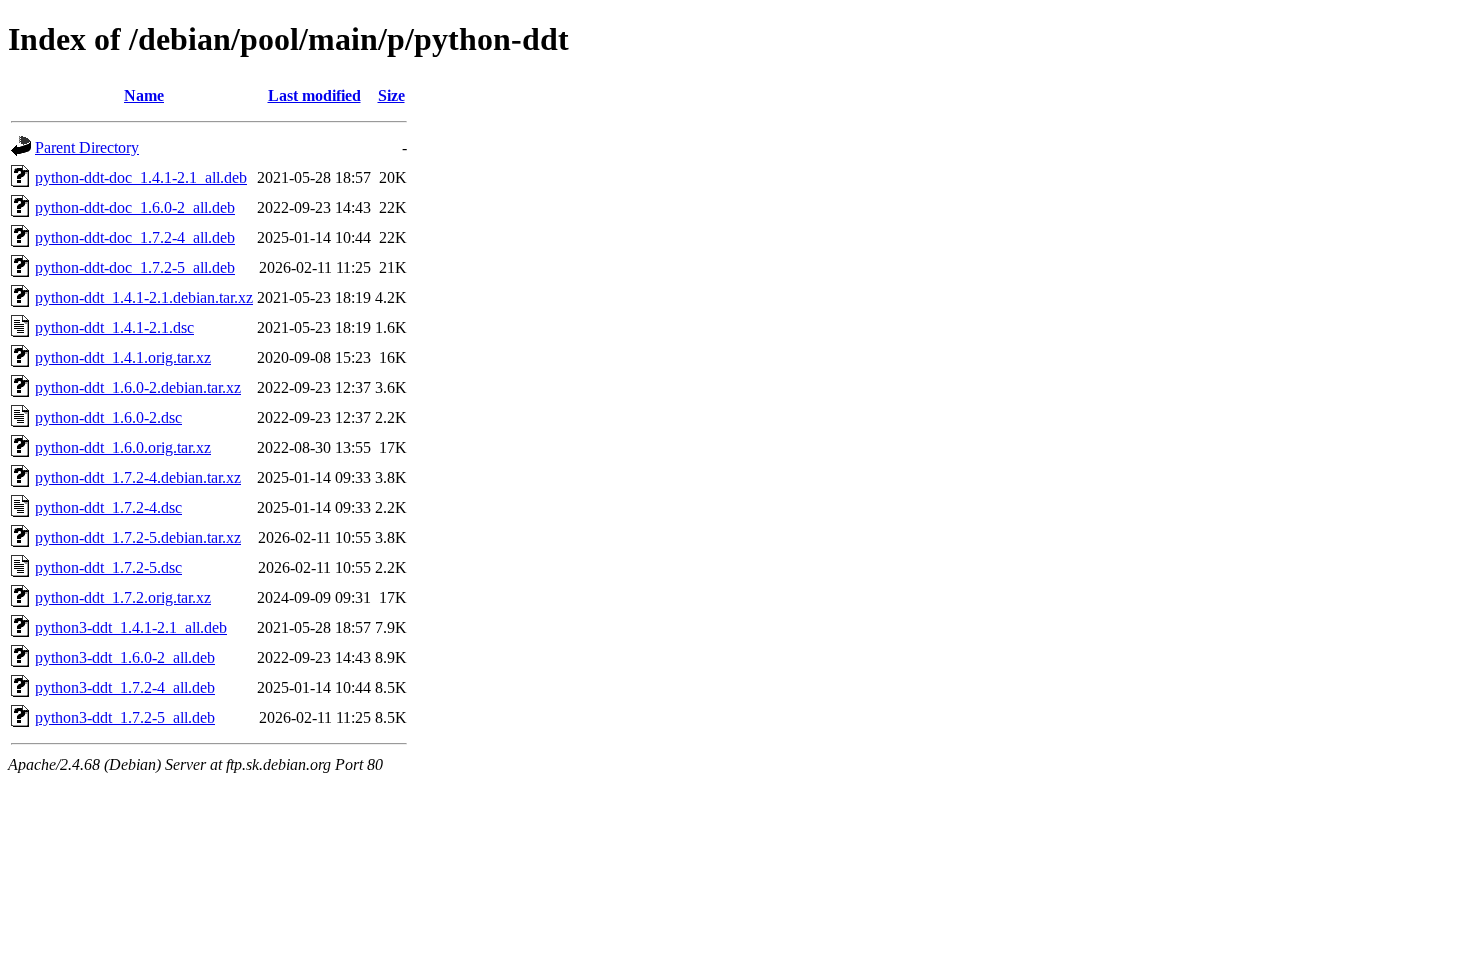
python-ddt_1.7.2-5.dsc (108, 567)
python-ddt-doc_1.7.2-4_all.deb (135, 237)
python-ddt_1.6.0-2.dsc (108, 417)
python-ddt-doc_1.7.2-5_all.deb (135, 267)
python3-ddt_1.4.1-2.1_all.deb (131, 627)
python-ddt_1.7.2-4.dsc (108, 507)
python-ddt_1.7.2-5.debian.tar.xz (138, 537)
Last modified (314, 95)
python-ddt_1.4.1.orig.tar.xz (123, 357)
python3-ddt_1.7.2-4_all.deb (125, 687)
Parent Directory (87, 147)
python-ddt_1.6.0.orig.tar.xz (123, 447)
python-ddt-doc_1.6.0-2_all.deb (135, 207)
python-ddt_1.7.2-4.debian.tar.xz (138, 477)
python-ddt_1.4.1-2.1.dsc (114, 327)
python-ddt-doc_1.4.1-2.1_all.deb (141, 177)
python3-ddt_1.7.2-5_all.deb (125, 717)
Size (391, 95)
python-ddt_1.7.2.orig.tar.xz (123, 597)
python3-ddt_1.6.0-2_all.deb (125, 657)
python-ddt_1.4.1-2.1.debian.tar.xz (144, 297)
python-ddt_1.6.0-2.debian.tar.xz (138, 387)
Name (144, 95)
